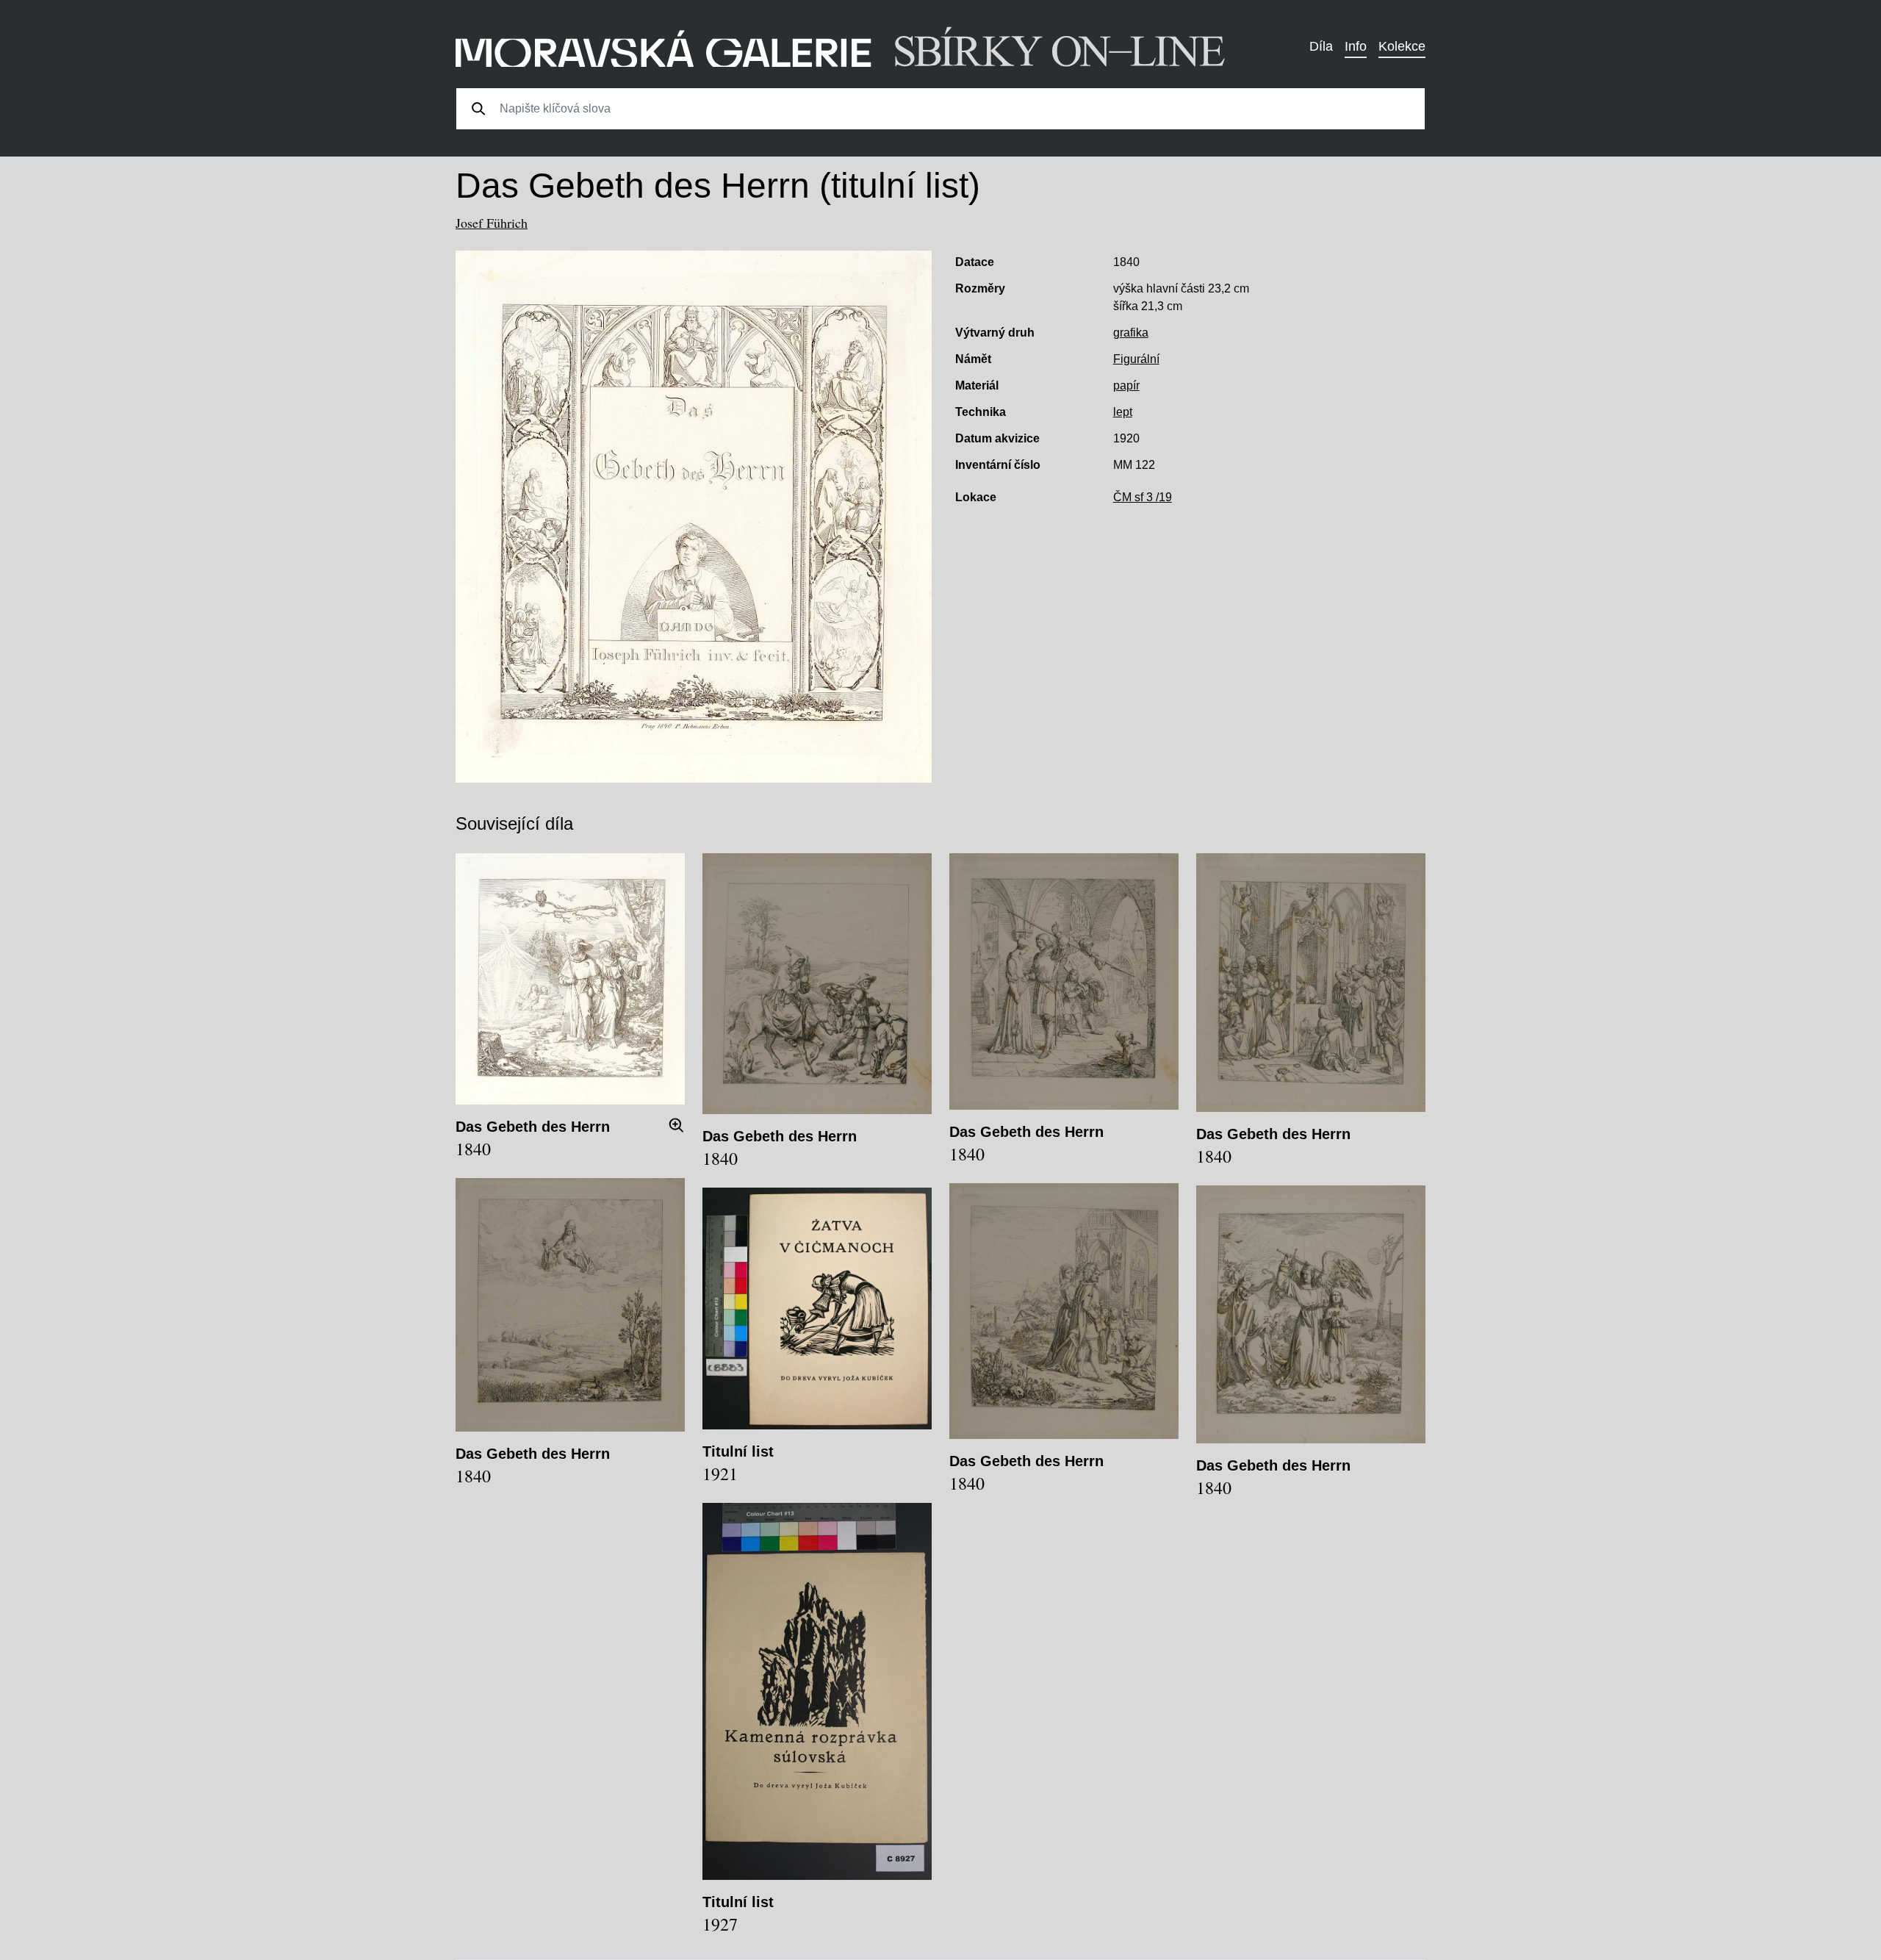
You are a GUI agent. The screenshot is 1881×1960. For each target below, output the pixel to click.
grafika (1131, 333)
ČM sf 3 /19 (1143, 497)
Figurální (1136, 359)
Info (1356, 46)
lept (1123, 412)
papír (1126, 385)
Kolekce (1402, 46)
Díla (1321, 46)
